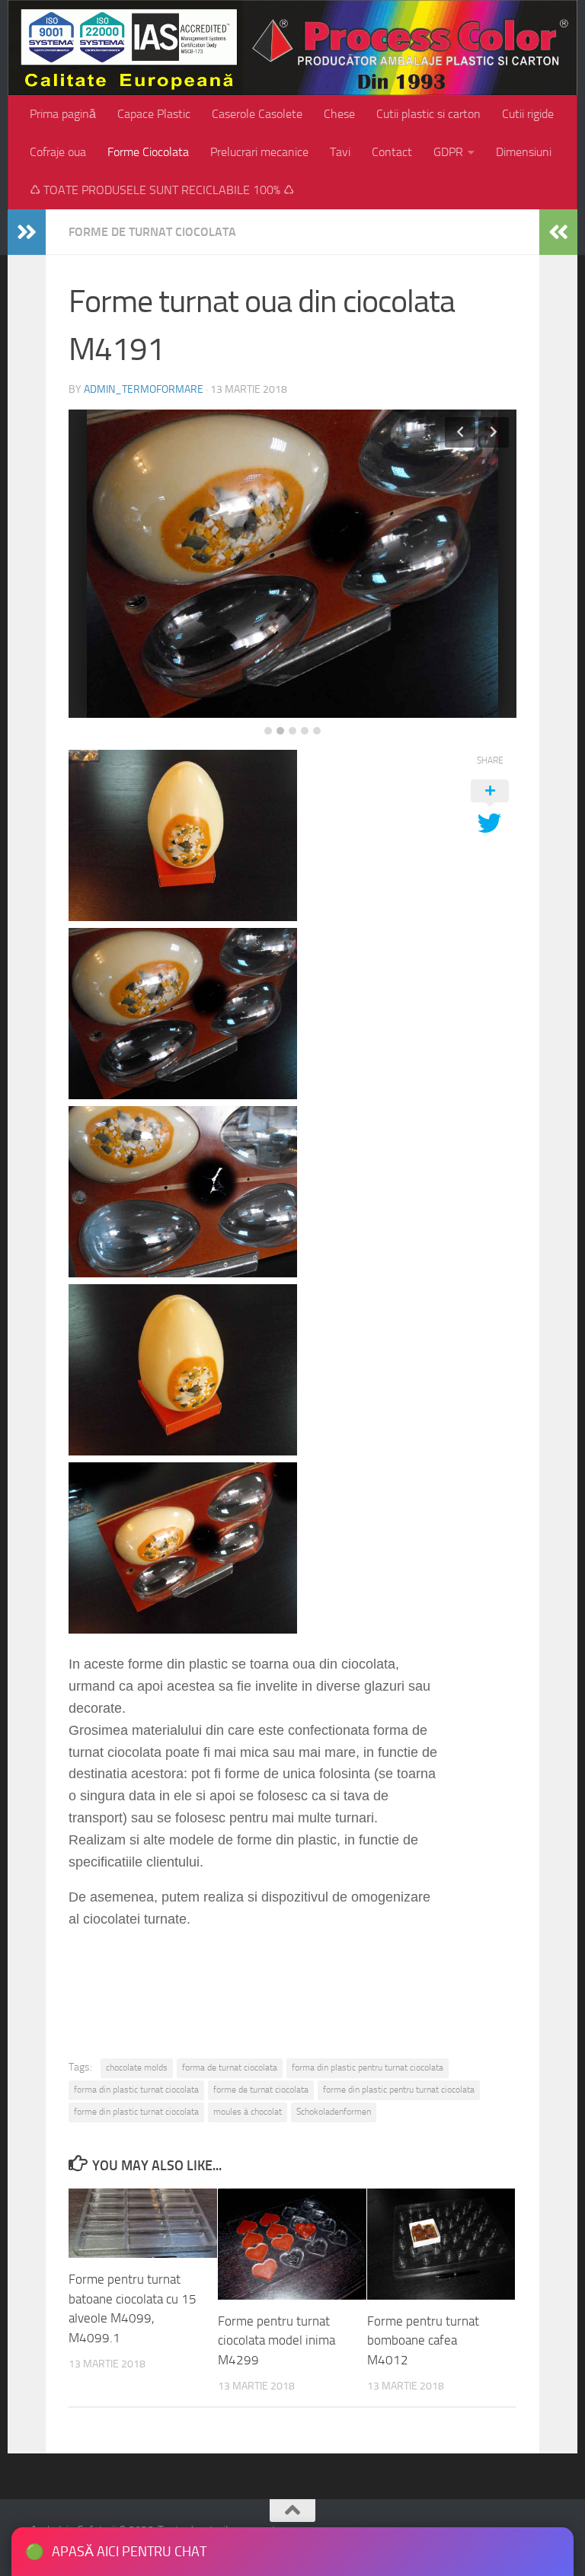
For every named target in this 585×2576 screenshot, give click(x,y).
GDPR (448, 152)
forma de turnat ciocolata (230, 2067)
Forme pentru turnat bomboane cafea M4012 (423, 2340)
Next (494, 432)
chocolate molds (137, 2067)
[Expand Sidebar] (27, 232)
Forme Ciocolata (148, 152)
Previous (460, 432)
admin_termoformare (144, 389)
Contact (392, 152)
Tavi (340, 152)
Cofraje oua (58, 152)
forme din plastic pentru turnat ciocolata (399, 2090)
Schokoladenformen (334, 2112)
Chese (339, 114)
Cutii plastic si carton (428, 114)
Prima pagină (63, 114)
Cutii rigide (528, 114)
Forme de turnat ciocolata (152, 232)
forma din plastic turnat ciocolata (136, 2090)
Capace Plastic (154, 114)
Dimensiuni (524, 152)
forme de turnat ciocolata (261, 2090)
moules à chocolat (248, 2112)
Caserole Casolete (257, 114)
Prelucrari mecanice (259, 152)
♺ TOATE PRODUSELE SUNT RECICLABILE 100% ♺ (162, 190)
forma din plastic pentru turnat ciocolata (368, 2067)
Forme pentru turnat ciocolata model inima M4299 (277, 2340)
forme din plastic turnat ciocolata (136, 2112)
